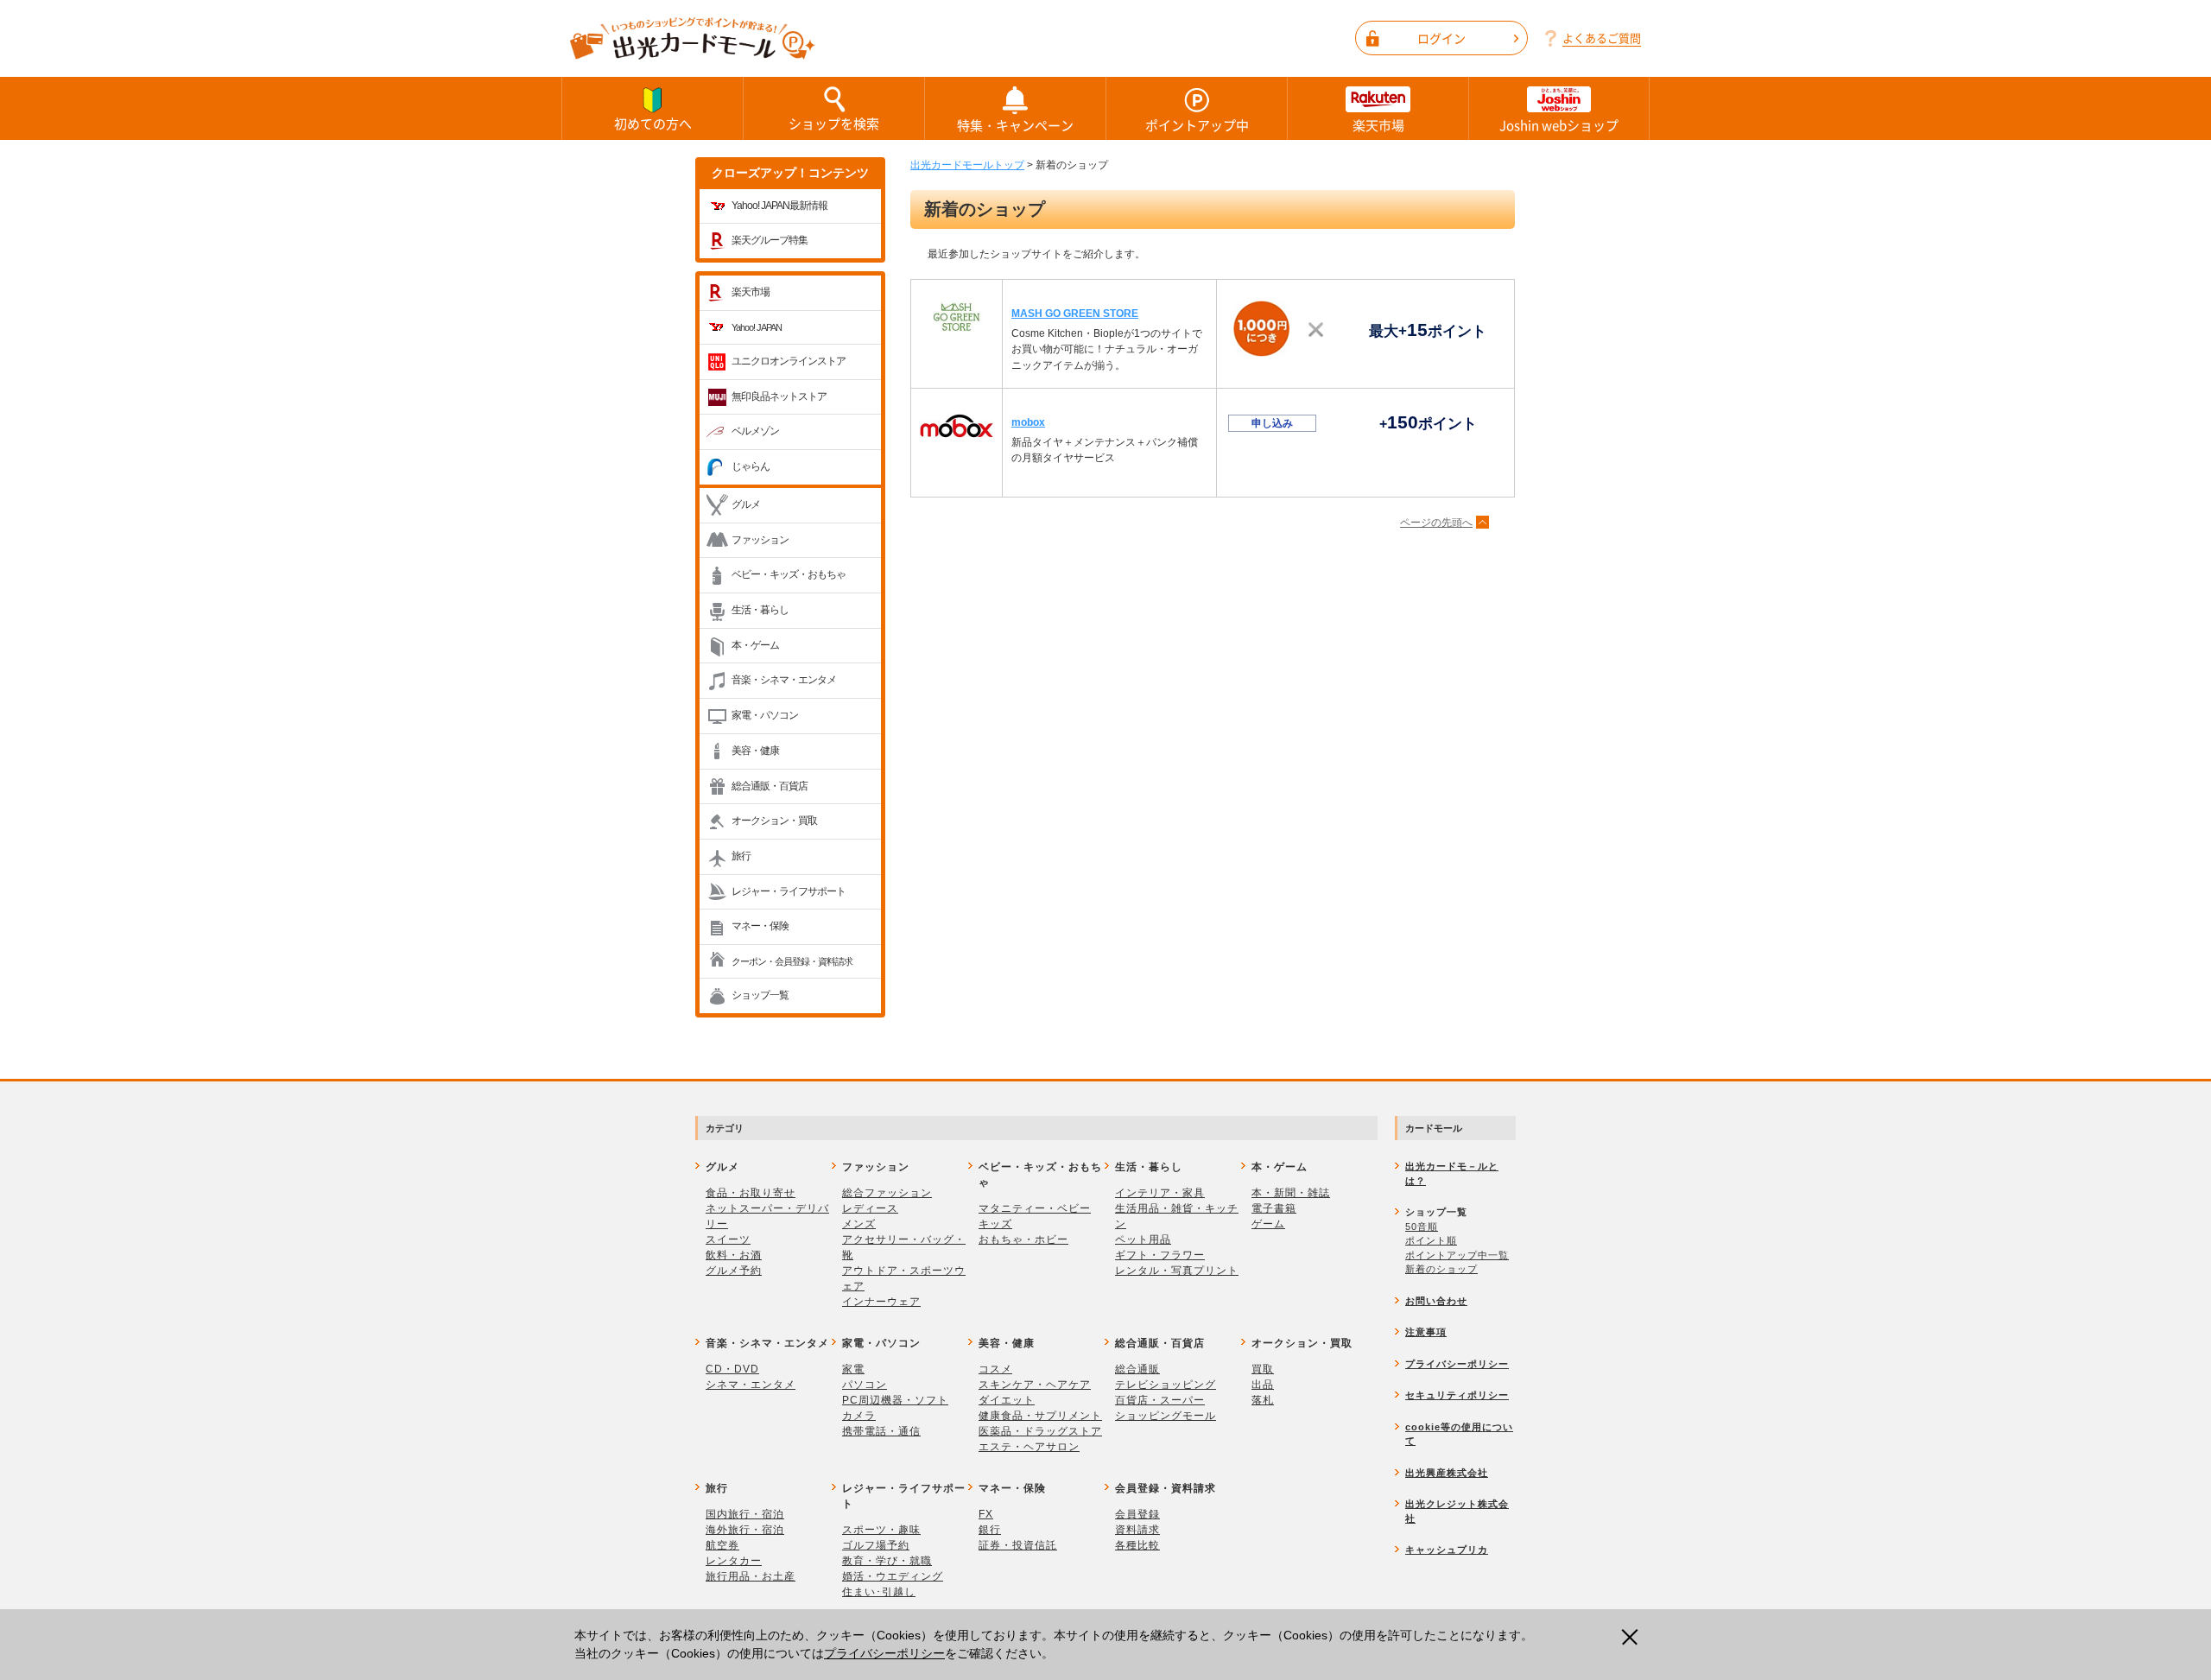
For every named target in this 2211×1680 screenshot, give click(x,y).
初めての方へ (653, 124)
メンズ (859, 1224)
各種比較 (1137, 1545)
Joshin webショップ (1559, 125)
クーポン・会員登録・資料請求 (792, 961)
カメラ (859, 1416)
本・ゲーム (755, 645)
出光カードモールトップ (967, 165)
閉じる (1635, 1637)
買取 (1263, 1369)
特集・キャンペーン (1015, 125)
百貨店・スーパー (1160, 1400)
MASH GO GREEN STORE (1075, 314)
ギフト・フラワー (1160, 1255)
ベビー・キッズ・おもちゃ (789, 574)
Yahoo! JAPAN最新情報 (779, 206)
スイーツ (728, 1239)
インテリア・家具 (1160, 1193)
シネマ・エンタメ (751, 1385)
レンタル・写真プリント (1177, 1271)
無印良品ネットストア (779, 396)
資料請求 (1137, 1530)
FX (986, 1514)
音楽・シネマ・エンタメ (784, 680)
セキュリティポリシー (1457, 1395)
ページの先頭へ (1436, 523)
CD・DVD (732, 1369)
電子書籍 (1274, 1208)
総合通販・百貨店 (770, 786)
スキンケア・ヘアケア (1035, 1385)
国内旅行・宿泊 (745, 1514)
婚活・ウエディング (893, 1576)
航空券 (722, 1545)
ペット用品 (1143, 1239)
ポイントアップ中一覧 (1457, 1255)
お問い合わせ (1436, 1301)
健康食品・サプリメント (1040, 1416)
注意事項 (1426, 1332)
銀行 (990, 1530)
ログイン (1441, 38)
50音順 (1422, 1227)
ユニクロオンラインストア (789, 361)
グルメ (746, 504)
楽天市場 (1378, 125)
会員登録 (1137, 1514)
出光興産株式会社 (1447, 1473)
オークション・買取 (774, 821)
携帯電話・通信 (881, 1431)
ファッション (760, 540)
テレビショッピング (1166, 1385)
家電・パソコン (765, 715)
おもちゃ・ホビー (1023, 1239)
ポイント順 (1431, 1240)
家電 (853, 1369)
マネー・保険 (760, 926)
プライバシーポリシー (884, 1653)
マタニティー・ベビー (1035, 1208)
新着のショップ (1441, 1269)
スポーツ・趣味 (881, 1530)
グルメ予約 (734, 1271)
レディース (870, 1208)
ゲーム (1268, 1224)
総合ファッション (887, 1193)
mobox (1028, 422)
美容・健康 (755, 751)
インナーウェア (881, 1302)
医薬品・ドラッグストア (1040, 1431)
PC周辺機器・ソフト (895, 1400)
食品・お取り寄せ (751, 1193)
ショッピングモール (1166, 1416)
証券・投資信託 (1018, 1545)
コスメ (995, 1369)
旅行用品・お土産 (751, 1576)
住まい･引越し (879, 1592)
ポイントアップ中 (1197, 125)
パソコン (865, 1385)
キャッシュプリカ (1447, 1550)
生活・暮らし (760, 610)
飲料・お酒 (734, 1255)
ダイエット (1007, 1400)
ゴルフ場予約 (876, 1545)
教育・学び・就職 (887, 1561)
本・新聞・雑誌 (1291, 1193)
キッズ (995, 1224)
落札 (1263, 1400)
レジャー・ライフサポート (789, 891)
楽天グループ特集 (770, 240)
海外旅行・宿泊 (745, 1530)
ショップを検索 (834, 124)
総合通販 (1137, 1369)
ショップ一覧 (760, 995)
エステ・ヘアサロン (1029, 1447)
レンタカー (734, 1561)
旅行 (741, 856)
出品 (1263, 1385)
